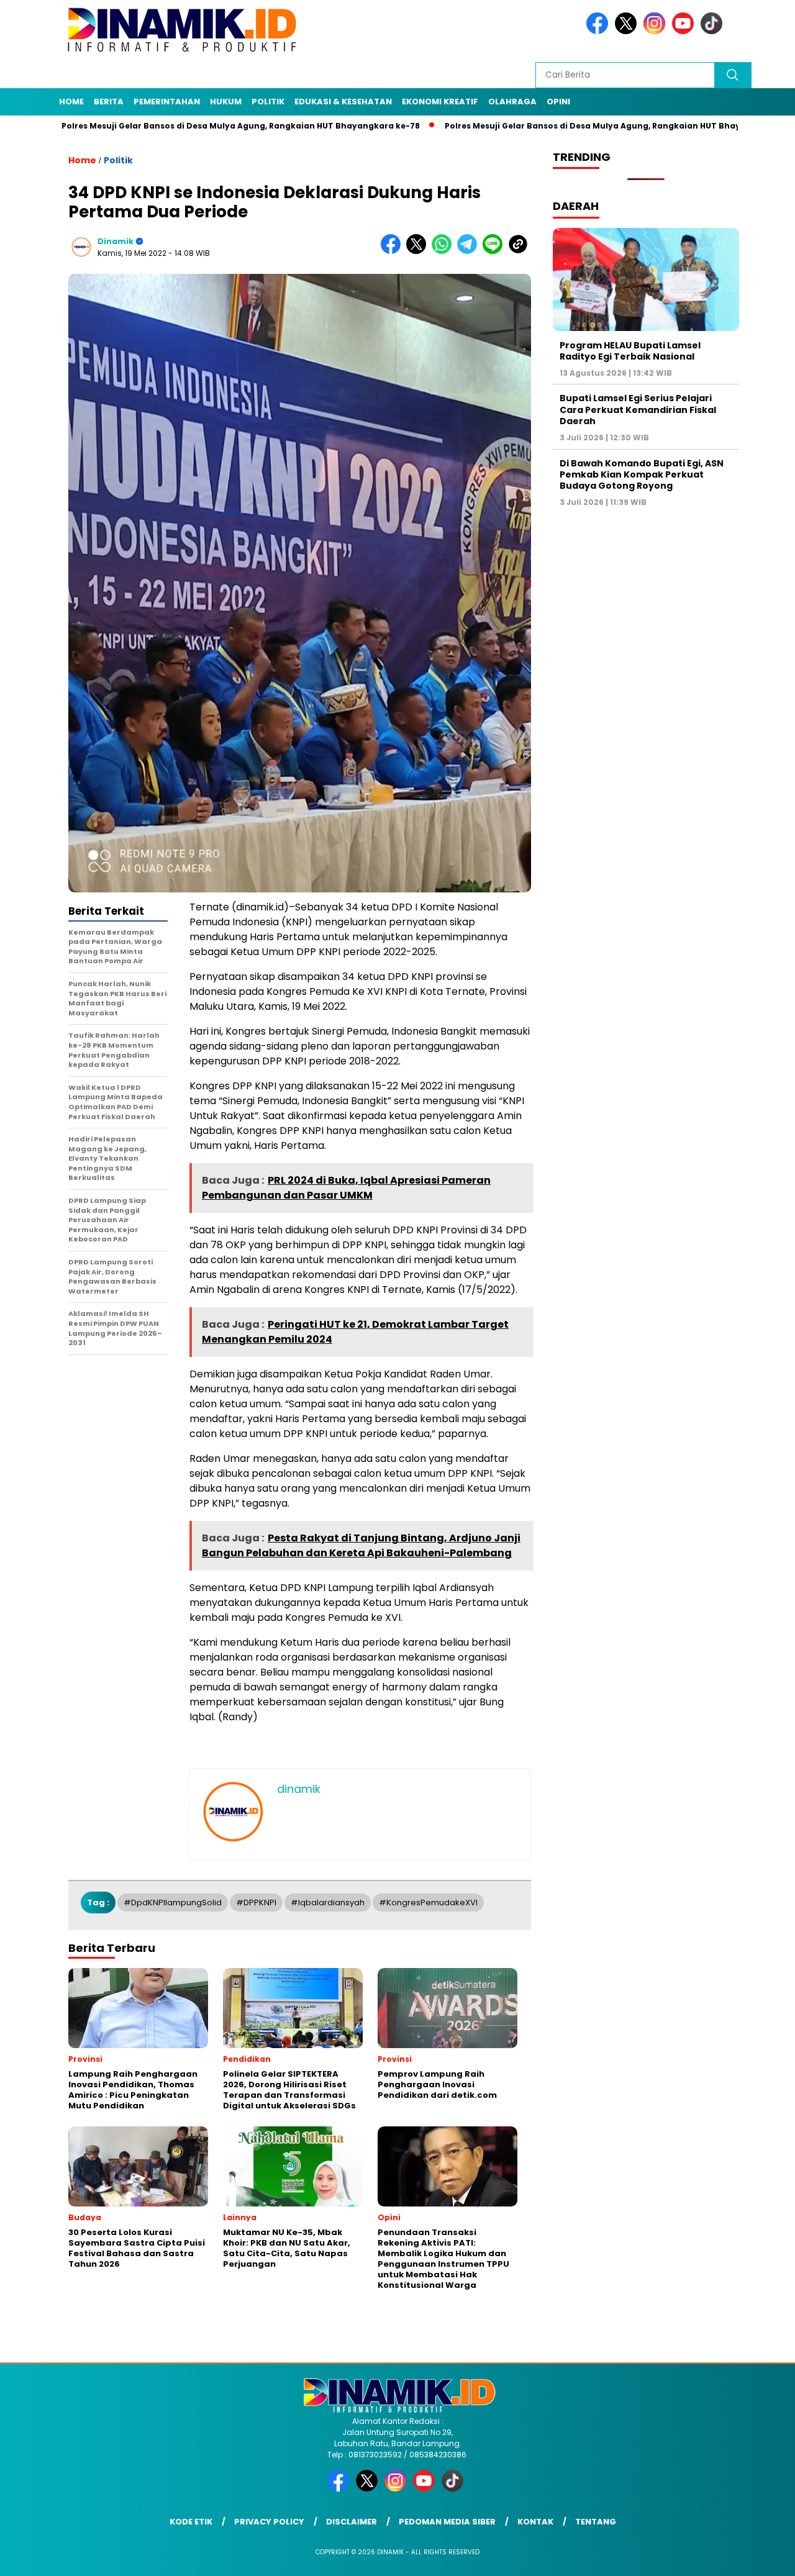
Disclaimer (352, 2522)
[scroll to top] (761, 2557)
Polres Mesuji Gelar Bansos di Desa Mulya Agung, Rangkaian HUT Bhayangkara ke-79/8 (545, 126)
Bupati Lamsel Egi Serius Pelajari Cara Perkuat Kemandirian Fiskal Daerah (638, 409)
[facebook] (599, 31)
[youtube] (685, 31)
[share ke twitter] (419, 251)
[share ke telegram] (470, 251)
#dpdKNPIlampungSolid (173, 1903)
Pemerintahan (167, 102)
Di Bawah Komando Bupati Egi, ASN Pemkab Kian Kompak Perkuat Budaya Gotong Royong (642, 474)
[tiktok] (714, 31)
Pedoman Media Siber (447, 2522)
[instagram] (656, 31)
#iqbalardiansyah (328, 1903)
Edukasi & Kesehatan (343, 102)
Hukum (226, 102)
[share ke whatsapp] (444, 251)
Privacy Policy (269, 2522)
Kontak (535, 2522)
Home (71, 102)
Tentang (596, 2522)
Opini (558, 102)
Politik (268, 102)
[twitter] (628, 31)
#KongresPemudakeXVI (428, 1903)
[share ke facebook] (393, 251)
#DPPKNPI (256, 1903)
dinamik (116, 241)
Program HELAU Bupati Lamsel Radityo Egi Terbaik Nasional (630, 350)
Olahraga (512, 102)
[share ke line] (495, 251)
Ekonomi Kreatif (440, 102)
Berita (109, 102)
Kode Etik (191, 2522)
